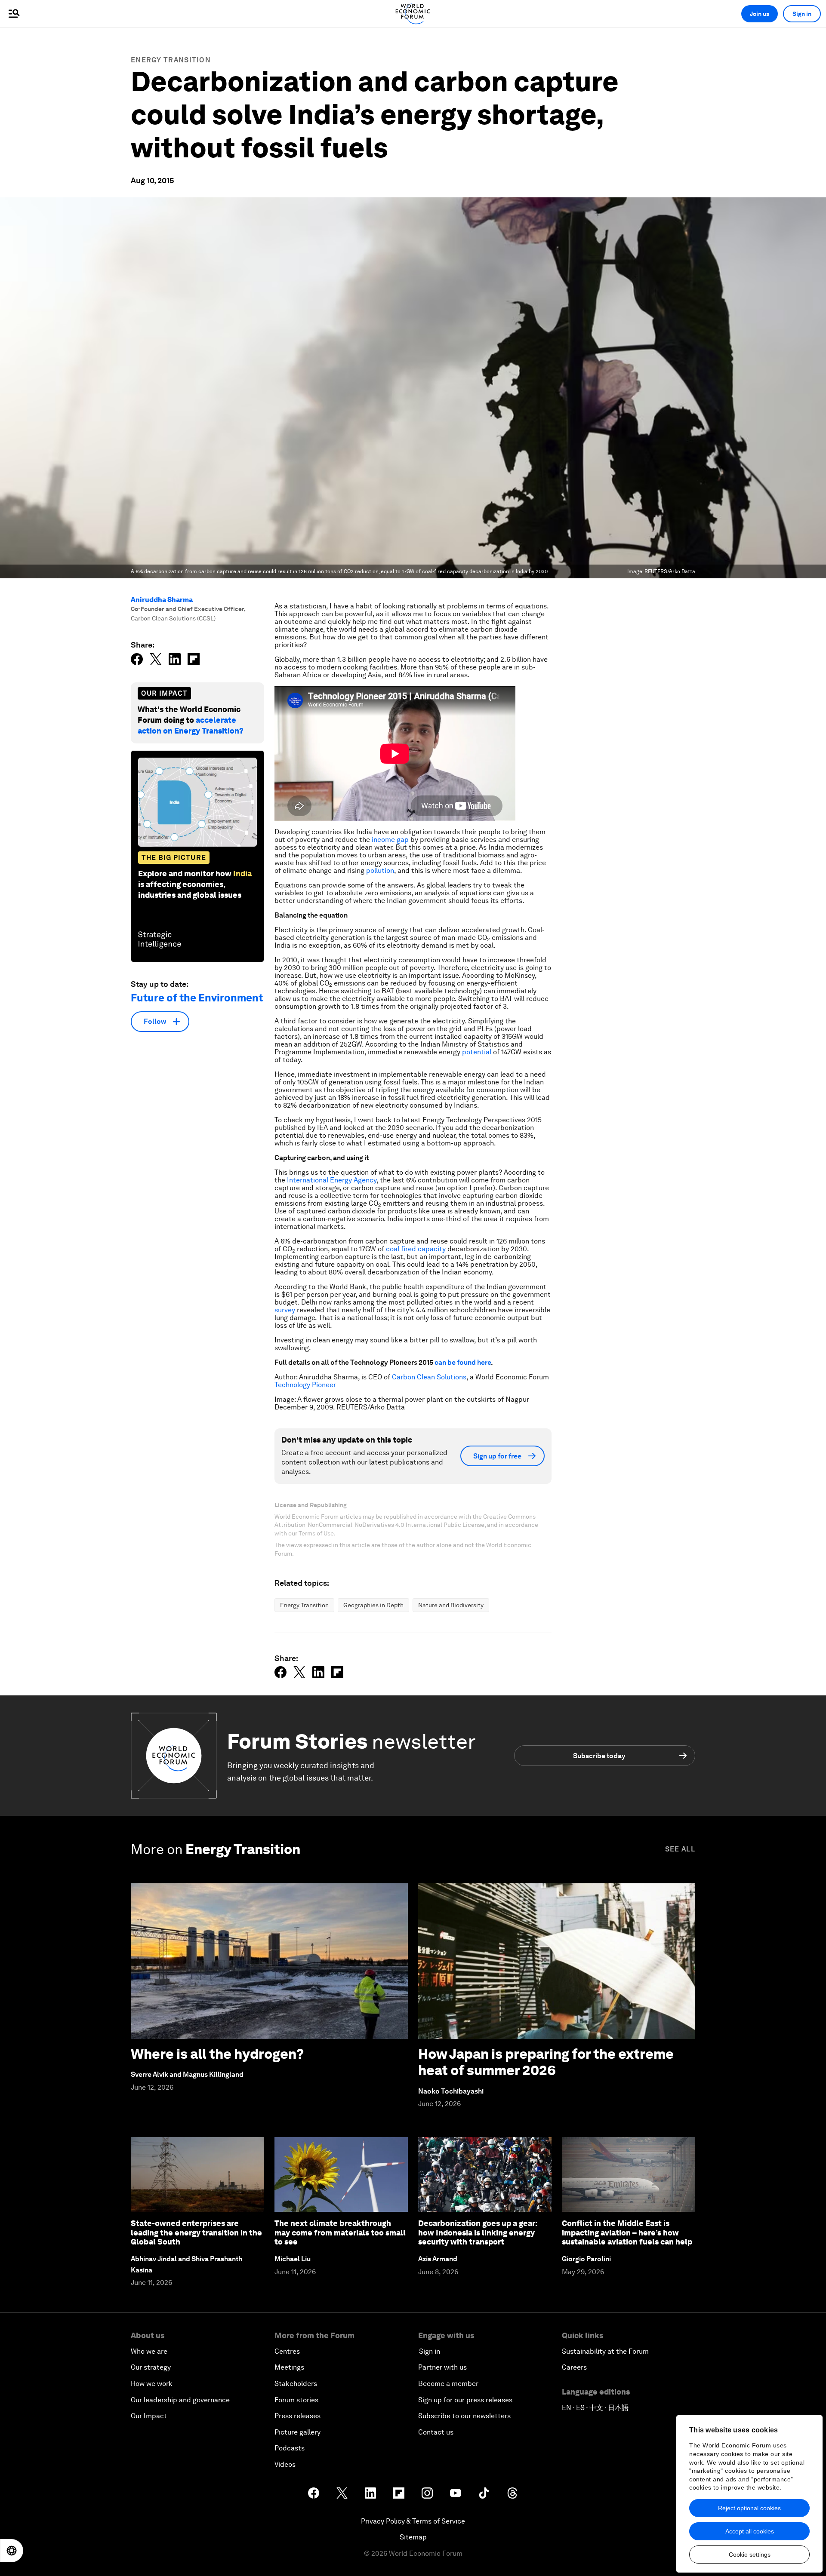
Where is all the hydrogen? (217, 2054)
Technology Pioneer (305, 1385)
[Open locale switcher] (12, 2551)
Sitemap (413, 2537)
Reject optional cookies (749, 2508)
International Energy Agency (332, 1180)
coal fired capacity (416, 1249)
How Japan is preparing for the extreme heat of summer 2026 (546, 2062)
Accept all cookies (750, 2531)
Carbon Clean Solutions (429, 1377)
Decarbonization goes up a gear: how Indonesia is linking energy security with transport (478, 2232)
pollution (380, 870)
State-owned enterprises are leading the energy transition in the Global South (196, 2232)
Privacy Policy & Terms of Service (413, 2521)
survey (285, 1310)
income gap (390, 840)
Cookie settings (750, 2555)
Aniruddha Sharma (162, 600)
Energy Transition (171, 60)
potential (477, 1052)
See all (680, 1849)
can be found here (463, 1362)
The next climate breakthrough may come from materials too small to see (340, 2232)
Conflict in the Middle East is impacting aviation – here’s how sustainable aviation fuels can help (627, 2232)
